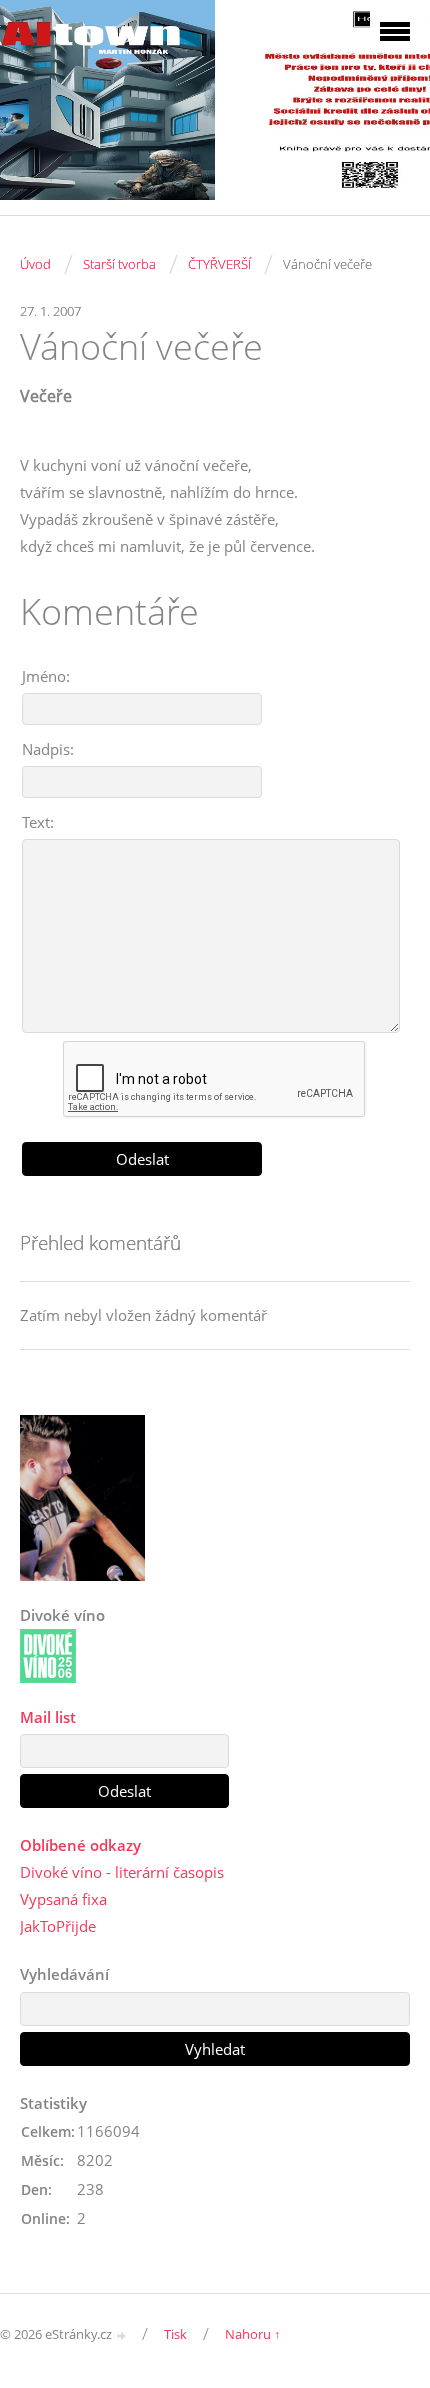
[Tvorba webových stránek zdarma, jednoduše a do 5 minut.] (122, 2335)
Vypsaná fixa (63, 1899)
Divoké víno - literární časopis (122, 1872)
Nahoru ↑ (253, 2334)
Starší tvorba (119, 264)
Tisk (175, 2334)
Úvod (35, 264)
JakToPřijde (58, 1926)
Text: (38, 822)
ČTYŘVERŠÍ (219, 264)
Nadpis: (48, 749)
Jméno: (46, 676)
